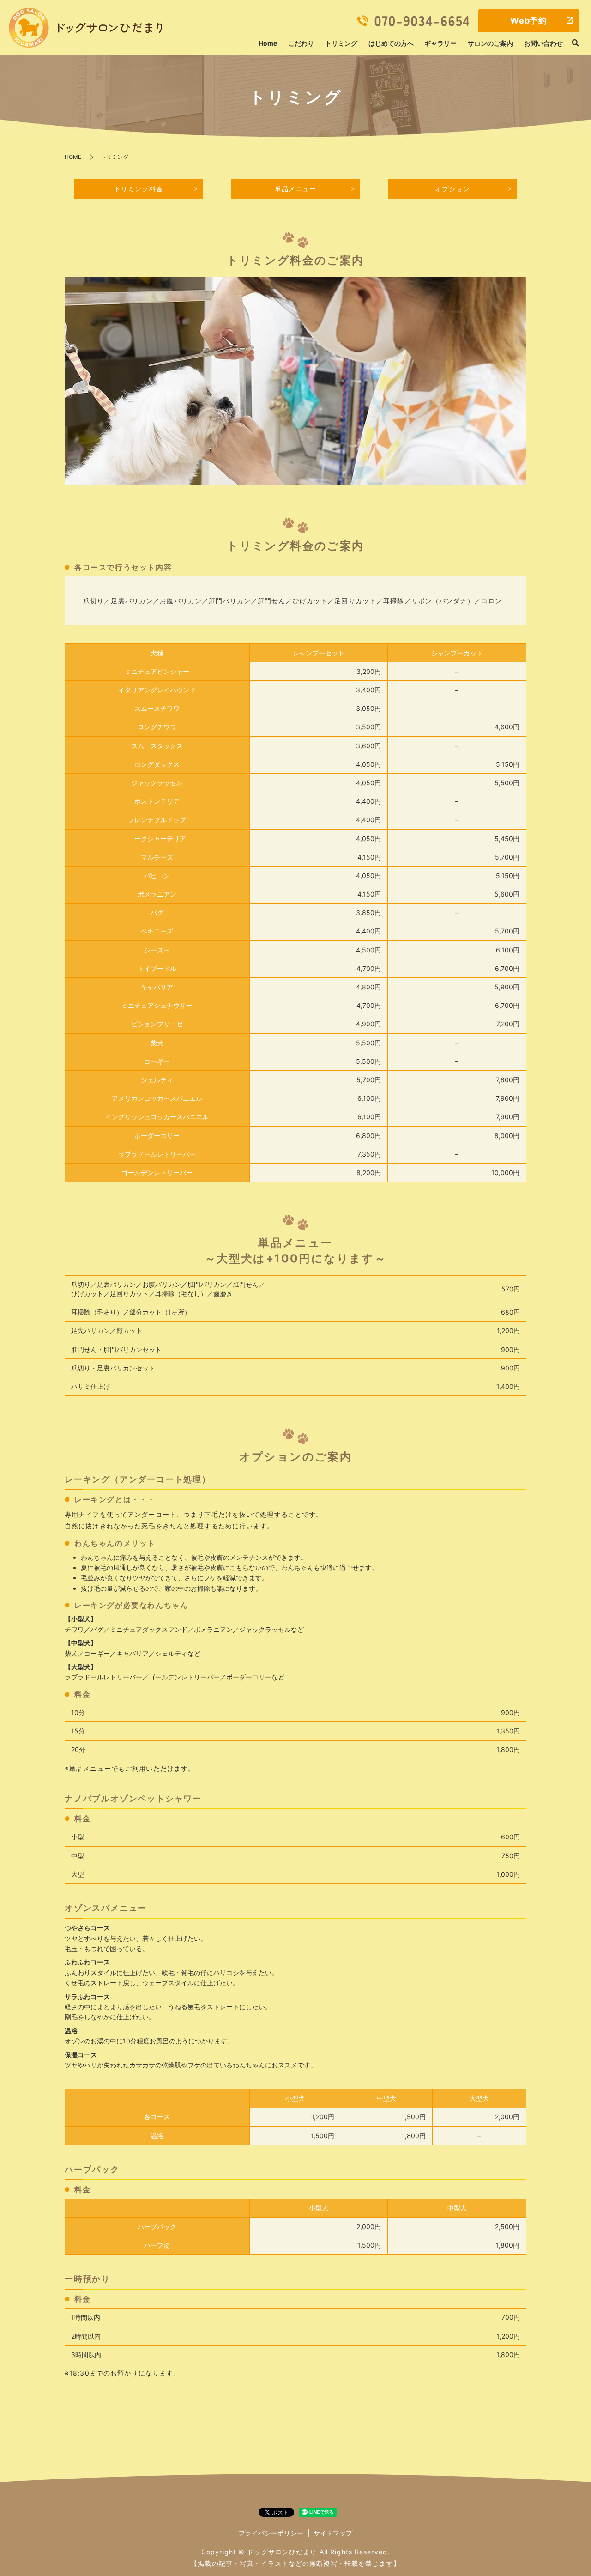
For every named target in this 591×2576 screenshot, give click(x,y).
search (575, 43)
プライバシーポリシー (271, 2533)
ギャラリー (440, 43)
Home (268, 43)
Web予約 (529, 21)
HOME (73, 157)
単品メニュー (296, 189)
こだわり (301, 43)
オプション (452, 189)
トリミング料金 (139, 189)
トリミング (341, 43)
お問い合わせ (543, 43)
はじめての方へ (391, 43)
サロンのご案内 (490, 43)
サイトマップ (333, 2533)
